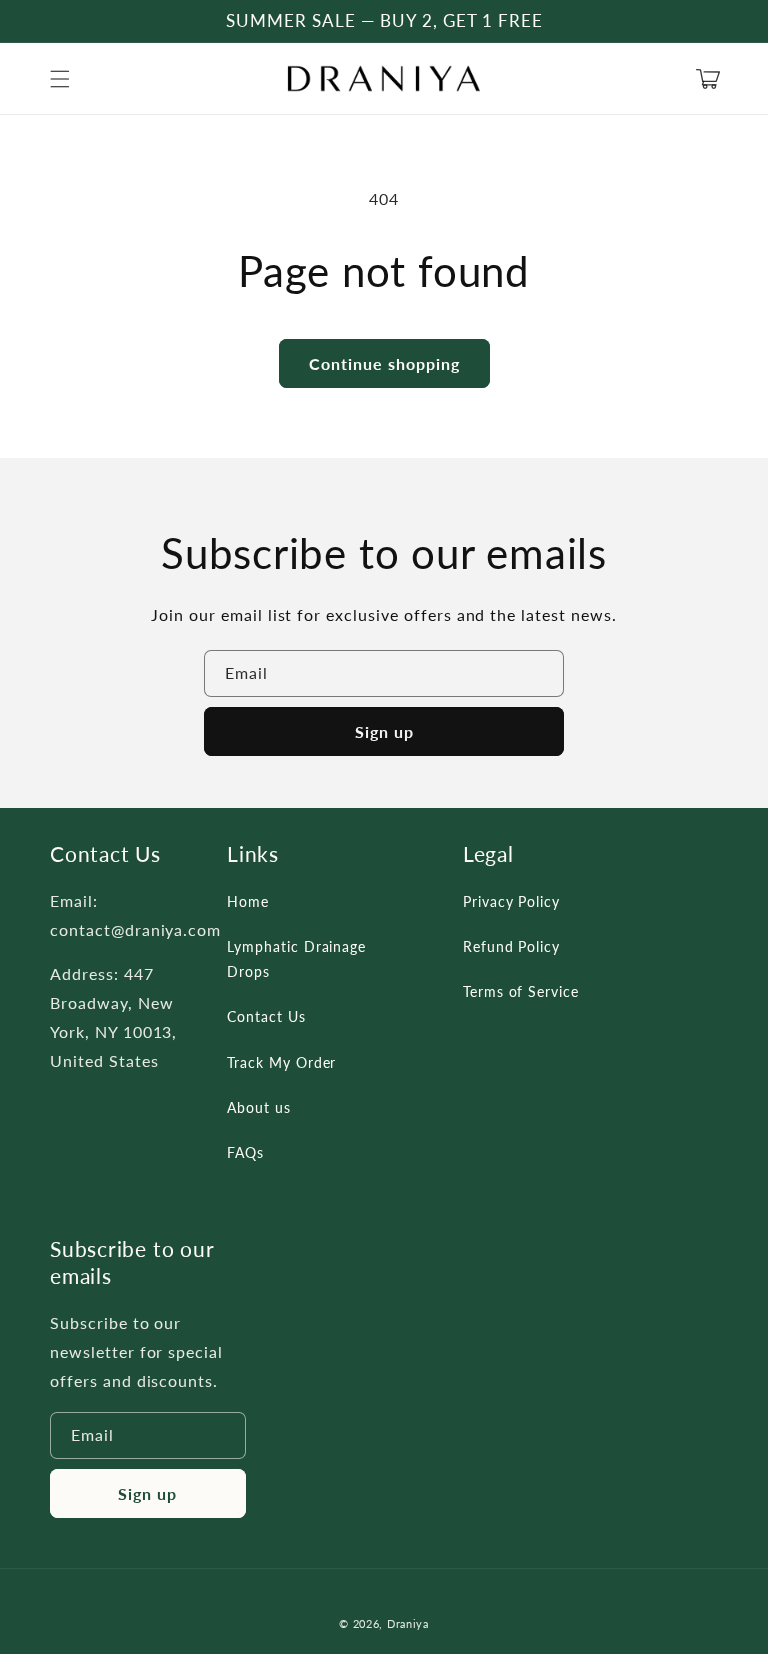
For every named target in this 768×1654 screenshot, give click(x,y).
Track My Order (281, 1062)
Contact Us (266, 1016)
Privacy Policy (511, 901)
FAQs (245, 1152)
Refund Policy (511, 946)
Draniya (408, 1623)
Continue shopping (384, 363)
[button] (60, 79)
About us (259, 1107)
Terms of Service (521, 991)
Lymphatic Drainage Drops (296, 959)
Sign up (384, 731)
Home (248, 901)
